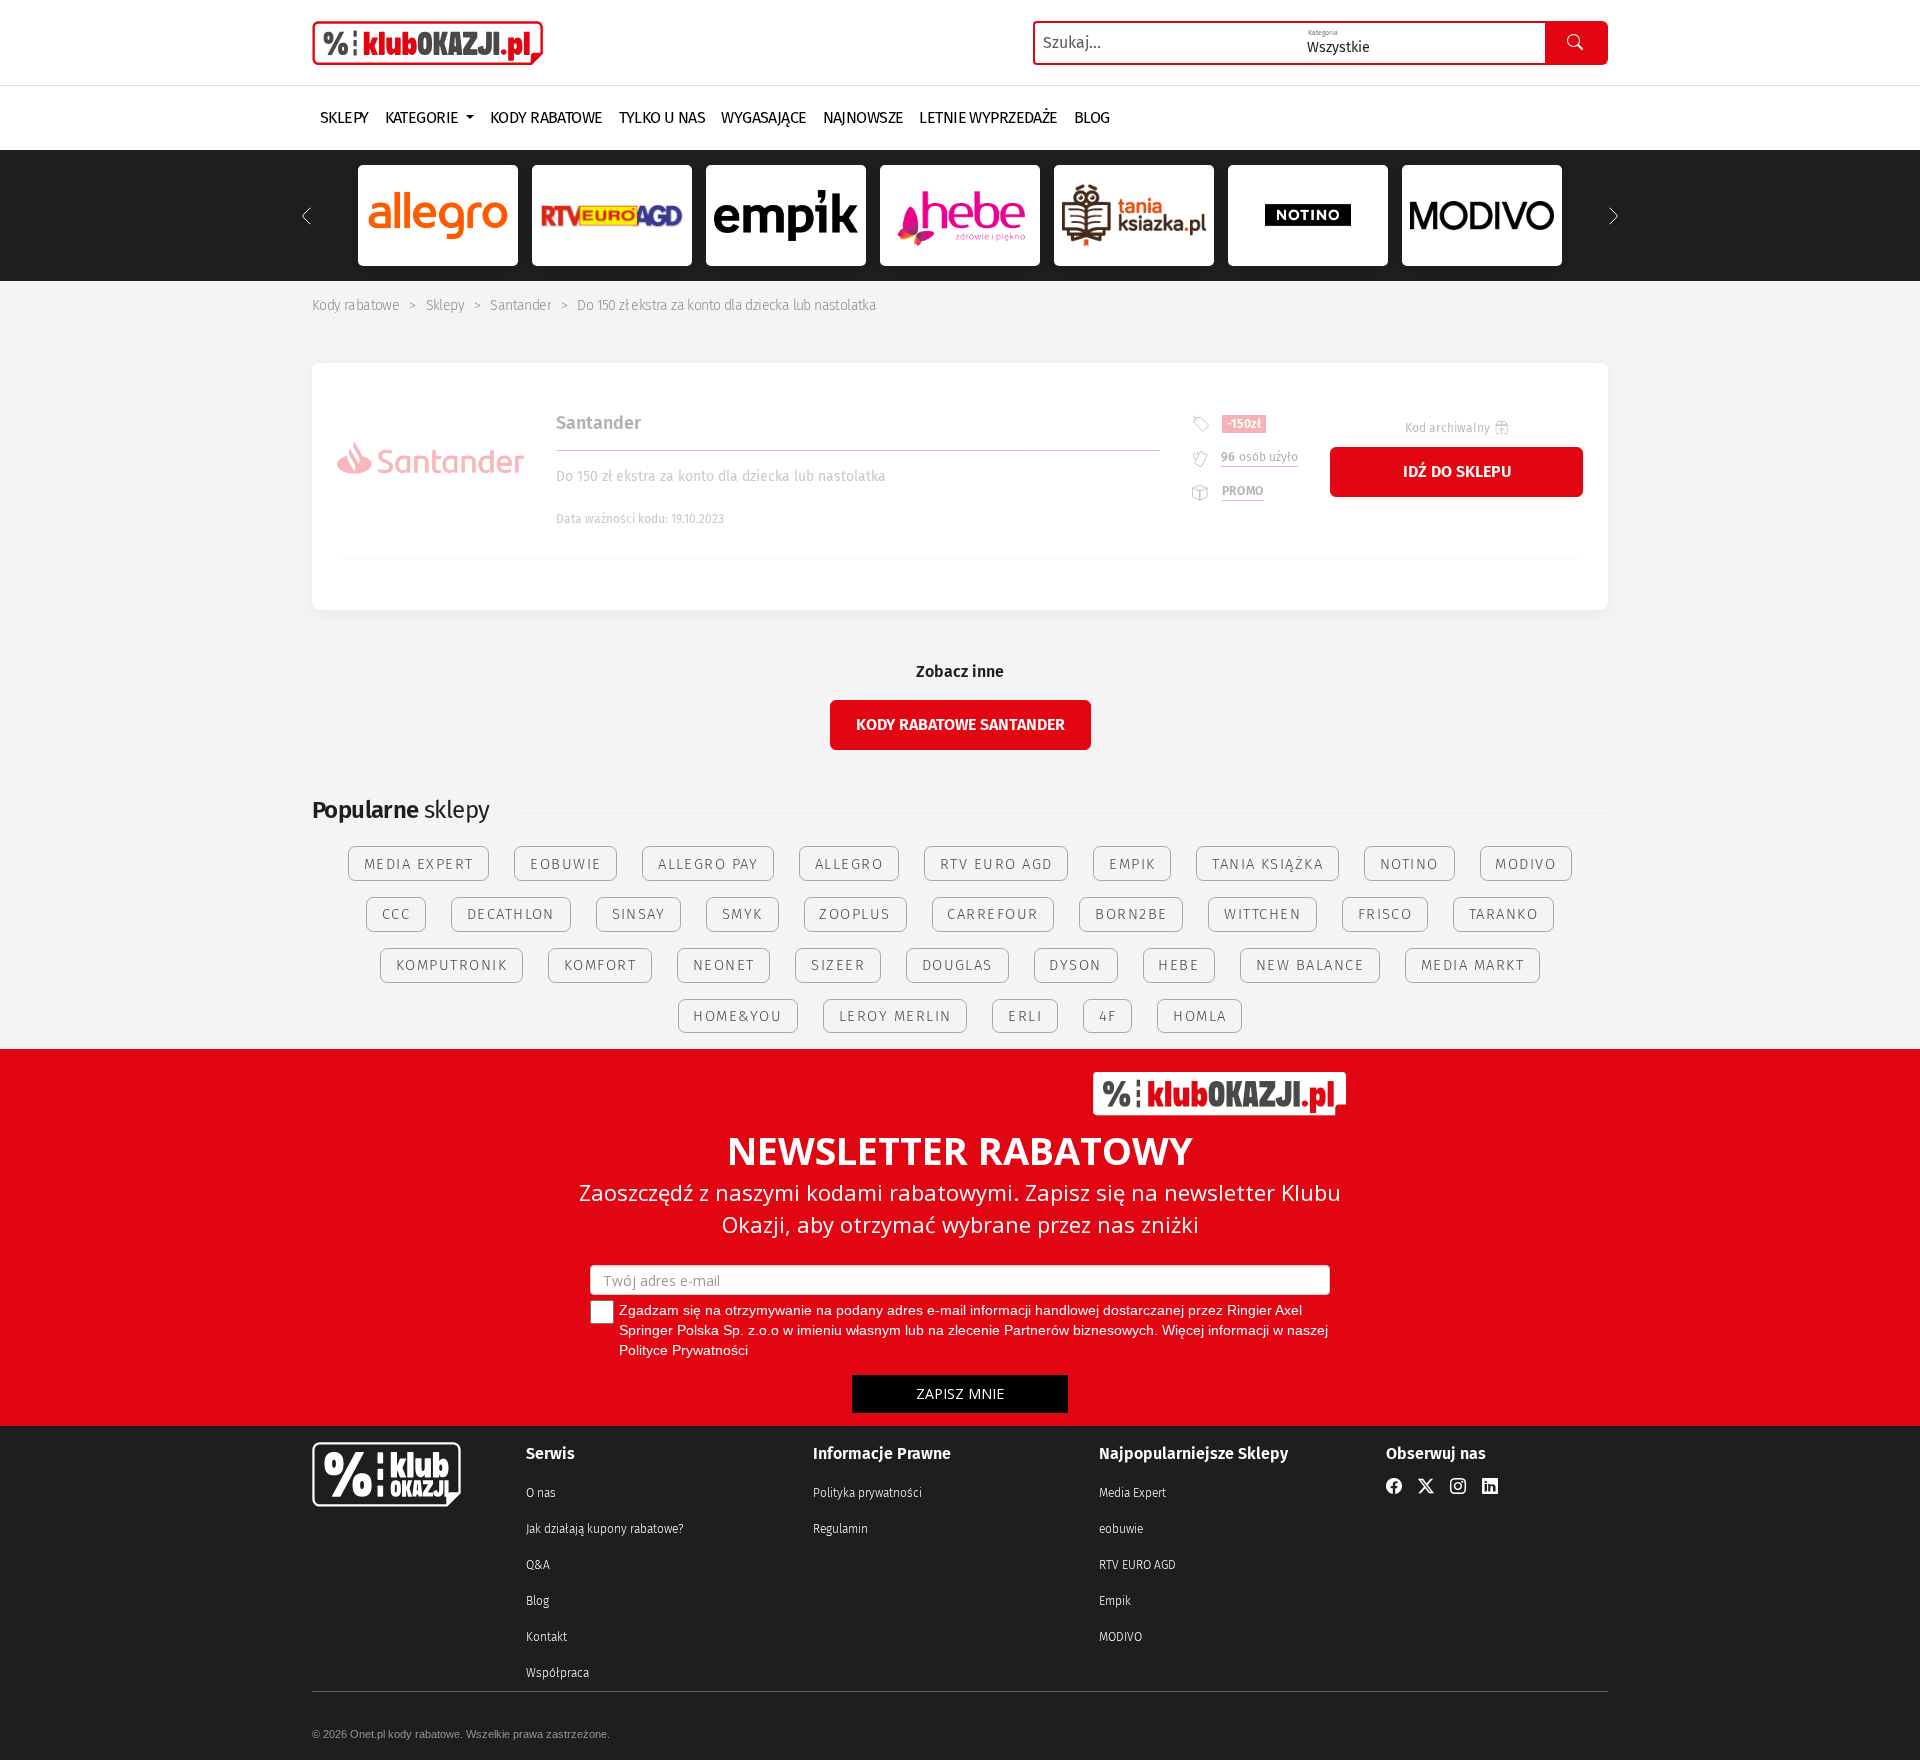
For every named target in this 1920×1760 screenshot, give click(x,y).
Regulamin (840, 1529)
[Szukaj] (1576, 43)
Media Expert (1132, 1493)
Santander (520, 305)
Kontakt (546, 1637)
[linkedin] (1490, 1487)
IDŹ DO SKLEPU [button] (1457, 471)
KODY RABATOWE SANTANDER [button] (960, 724)
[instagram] (1458, 1487)
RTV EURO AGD (1137, 1565)
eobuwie (1121, 1529)
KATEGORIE (423, 117)
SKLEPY (344, 117)
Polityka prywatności (867, 1493)
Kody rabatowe (355, 305)
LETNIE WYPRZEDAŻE (988, 117)
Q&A (538, 1565)
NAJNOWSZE (863, 117)
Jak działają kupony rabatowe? (604, 1529)
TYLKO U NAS (662, 117)
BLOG (1092, 117)
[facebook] (1394, 1487)
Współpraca (557, 1673)
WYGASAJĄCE (763, 117)
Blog (537, 1601)
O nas (541, 1493)
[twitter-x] (1426, 1487)
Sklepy (445, 305)
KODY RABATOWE (546, 117)
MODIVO (1120, 1637)
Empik (1115, 1601)
